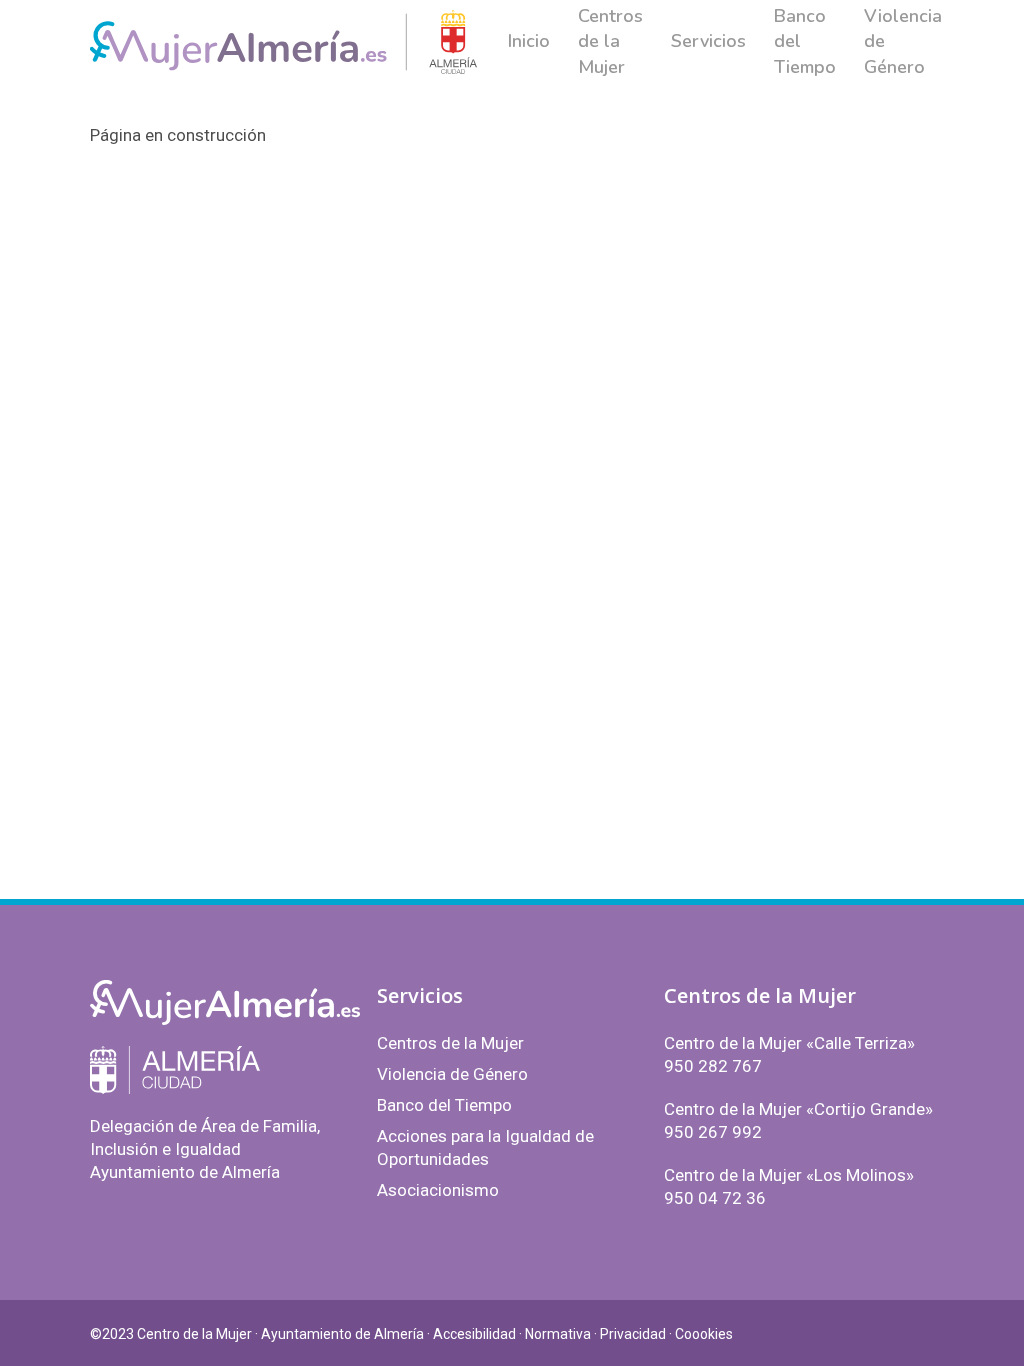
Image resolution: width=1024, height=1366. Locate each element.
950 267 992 (713, 1132)
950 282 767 (713, 1066)
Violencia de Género (452, 1074)
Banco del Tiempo (444, 1105)
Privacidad (633, 1334)
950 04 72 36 (715, 1198)
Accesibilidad (474, 1334)
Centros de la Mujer (450, 1043)
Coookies (704, 1334)
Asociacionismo (438, 1190)
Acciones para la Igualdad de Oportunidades (485, 1147)
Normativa (558, 1334)
